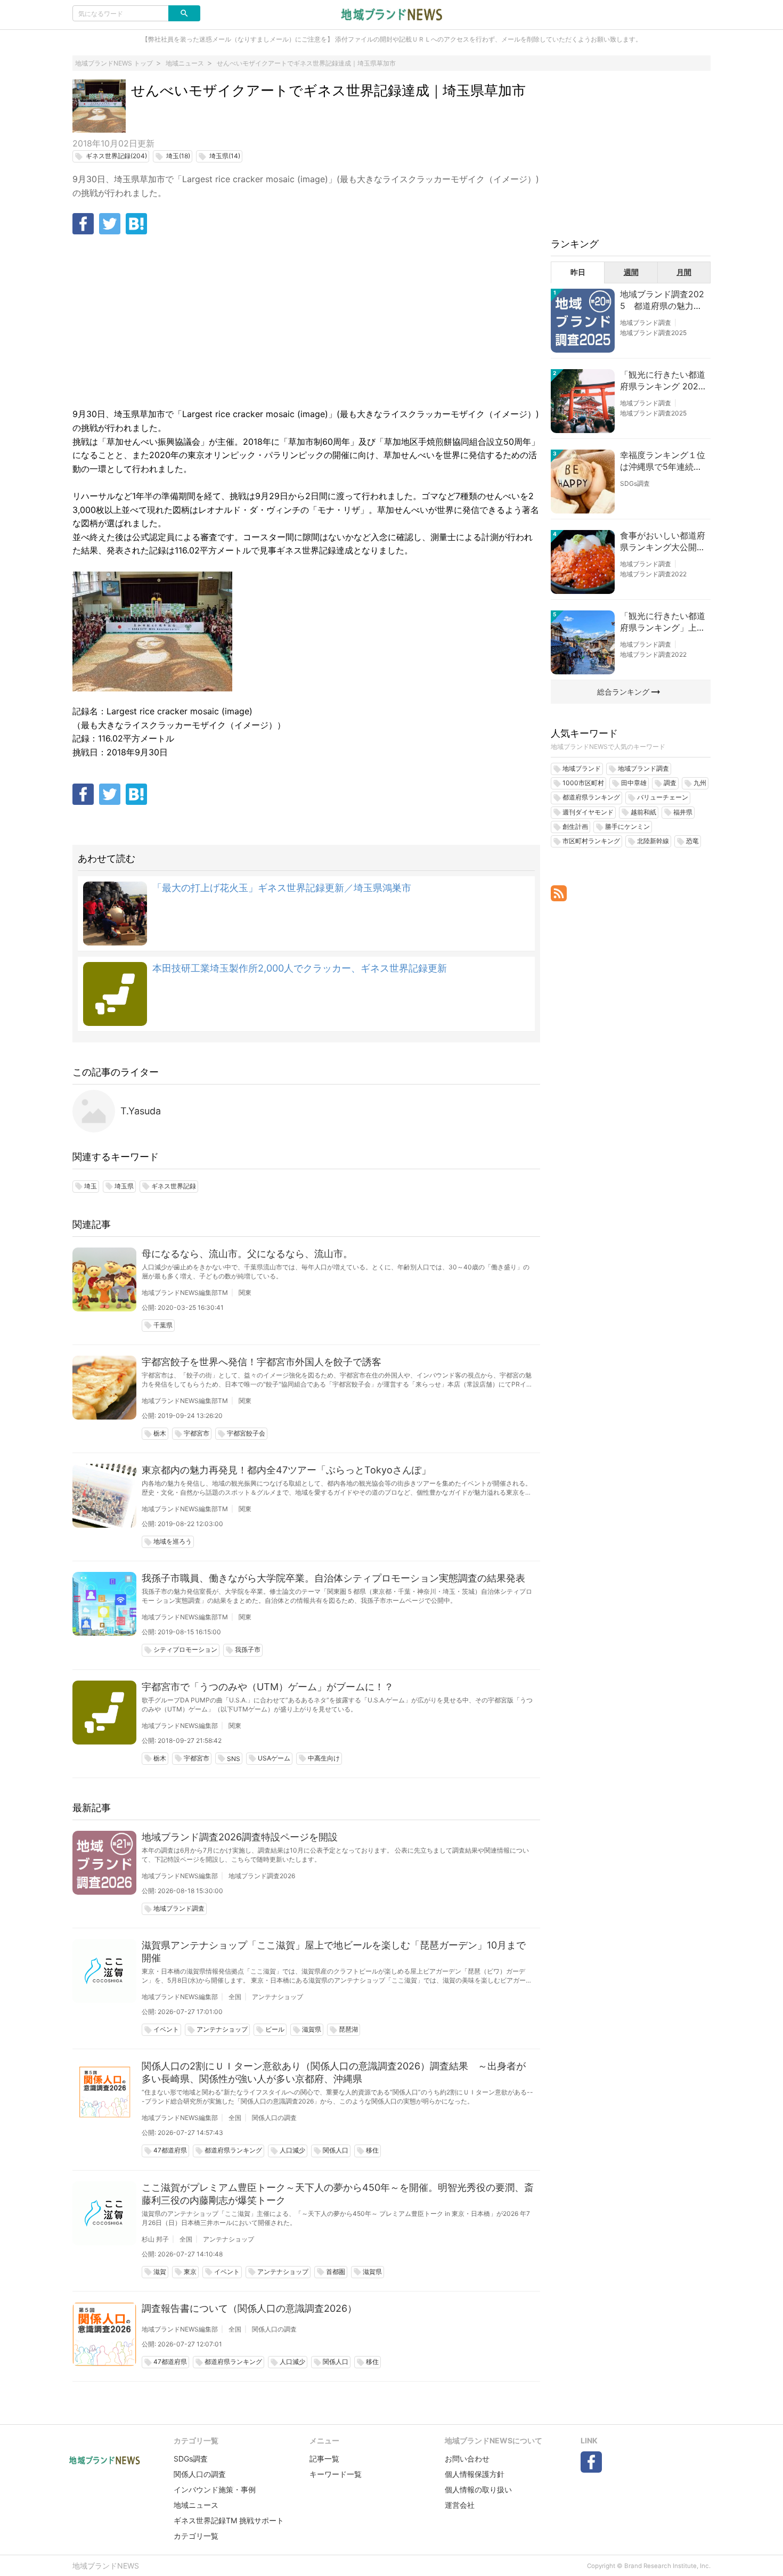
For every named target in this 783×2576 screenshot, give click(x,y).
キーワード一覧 (336, 2474)
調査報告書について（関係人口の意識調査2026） (249, 2308)
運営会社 (460, 2505)
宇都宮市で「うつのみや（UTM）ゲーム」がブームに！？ (268, 1687)
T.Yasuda (141, 1111)
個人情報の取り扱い (478, 2489)
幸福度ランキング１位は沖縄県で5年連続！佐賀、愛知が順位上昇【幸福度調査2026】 (663, 461)
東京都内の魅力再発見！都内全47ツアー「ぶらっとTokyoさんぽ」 (286, 1470)
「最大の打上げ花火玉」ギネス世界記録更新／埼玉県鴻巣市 (282, 888)
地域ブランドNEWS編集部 (180, 1726)
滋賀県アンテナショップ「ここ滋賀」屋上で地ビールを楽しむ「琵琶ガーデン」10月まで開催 (334, 1951)
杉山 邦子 (155, 2239)
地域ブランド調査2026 (262, 1876)
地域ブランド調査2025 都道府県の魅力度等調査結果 (662, 300)
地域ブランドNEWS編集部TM (185, 1293)
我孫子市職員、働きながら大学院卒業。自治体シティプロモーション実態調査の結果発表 (333, 1578)
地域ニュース (196, 2505)
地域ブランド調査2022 (653, 574)
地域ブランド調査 (646, 323)
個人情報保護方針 (475, 2474)
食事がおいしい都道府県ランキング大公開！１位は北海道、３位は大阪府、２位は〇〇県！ (663, 542)
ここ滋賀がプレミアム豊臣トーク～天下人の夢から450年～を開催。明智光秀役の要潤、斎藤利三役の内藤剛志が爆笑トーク (338, 2194)
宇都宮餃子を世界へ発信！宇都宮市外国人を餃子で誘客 (262, 1362)
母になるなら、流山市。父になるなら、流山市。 (247, 1254)
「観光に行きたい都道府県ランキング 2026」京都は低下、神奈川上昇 (663, 381)
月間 (684, 272)
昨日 (578, 272)
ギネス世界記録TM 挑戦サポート (229, 2520)
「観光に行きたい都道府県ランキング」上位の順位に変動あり (663, 622)
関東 (245, 1293)
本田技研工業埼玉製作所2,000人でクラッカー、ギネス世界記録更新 (300, 968)
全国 (235, 1997)
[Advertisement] (306, 322)
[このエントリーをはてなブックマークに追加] (136, 224)
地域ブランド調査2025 (653, 333)
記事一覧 (324, 2459)
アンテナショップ (278, 1997)
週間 (631, 272)
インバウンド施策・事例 (215, 2489)
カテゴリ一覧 (196, 2536)
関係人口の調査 (274, 2118)
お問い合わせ (467, 2459)
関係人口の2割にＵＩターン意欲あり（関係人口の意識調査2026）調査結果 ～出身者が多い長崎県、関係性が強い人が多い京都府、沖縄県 (334, 2072)
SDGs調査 (635, 483)
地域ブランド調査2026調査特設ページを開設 (240, 1837)
